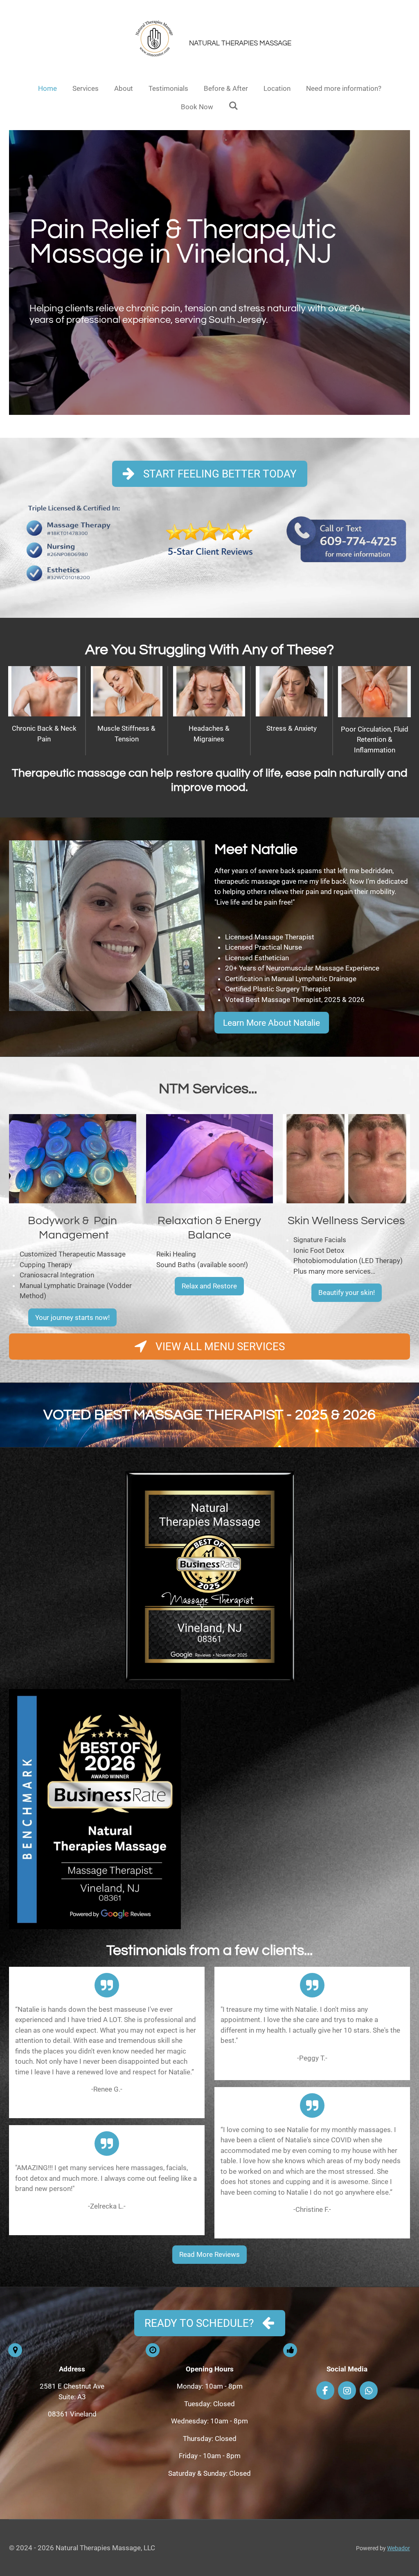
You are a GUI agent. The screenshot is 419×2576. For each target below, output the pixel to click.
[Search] (234, 106)
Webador (399, 2548)
